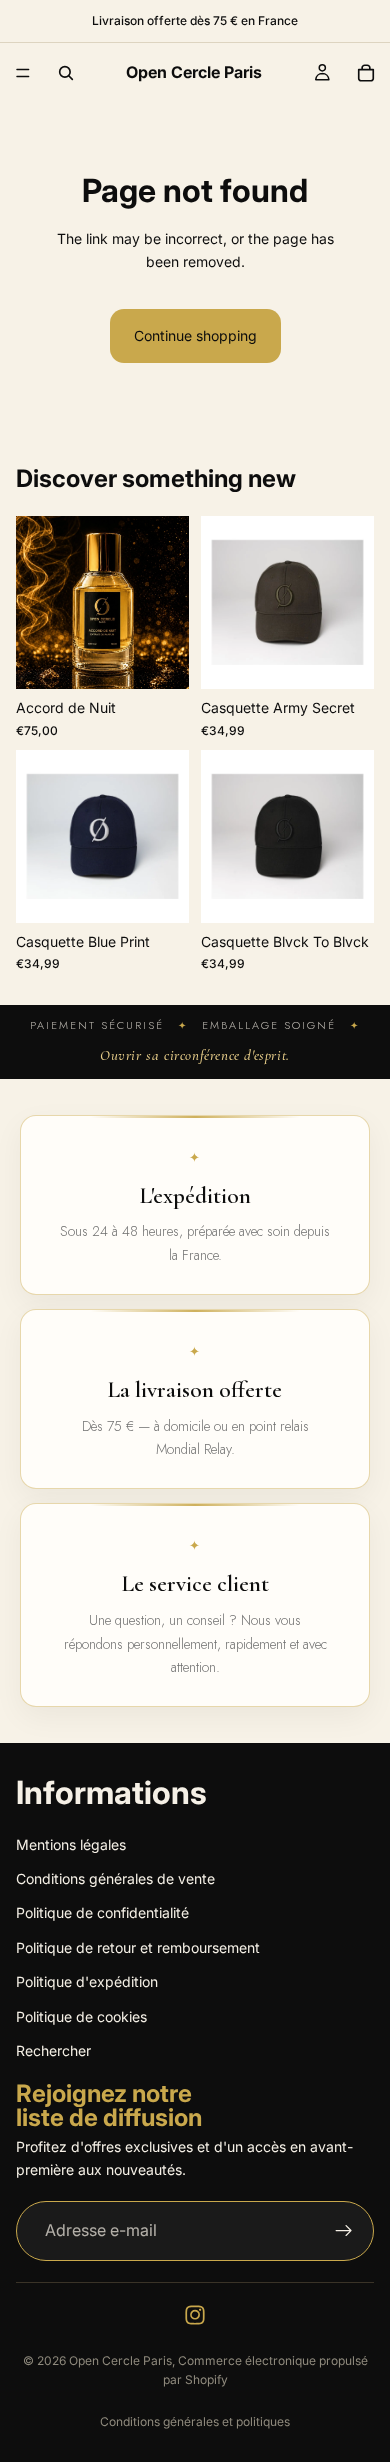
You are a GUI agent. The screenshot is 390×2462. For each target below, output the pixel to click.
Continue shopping (195, 335)
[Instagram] (195, 2315)
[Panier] (366, 73)
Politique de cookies (81, 2016)
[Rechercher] (66, 73)
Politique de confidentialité (102, 1912)
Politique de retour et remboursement (138, 1947)
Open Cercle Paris (120, 2360)
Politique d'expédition (87, 1981)
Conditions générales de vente (115, 1878)
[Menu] (23, 73)
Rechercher (53, 2050)
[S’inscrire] (344, 2231)
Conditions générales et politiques (195, 2421)
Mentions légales (71, 1844)
